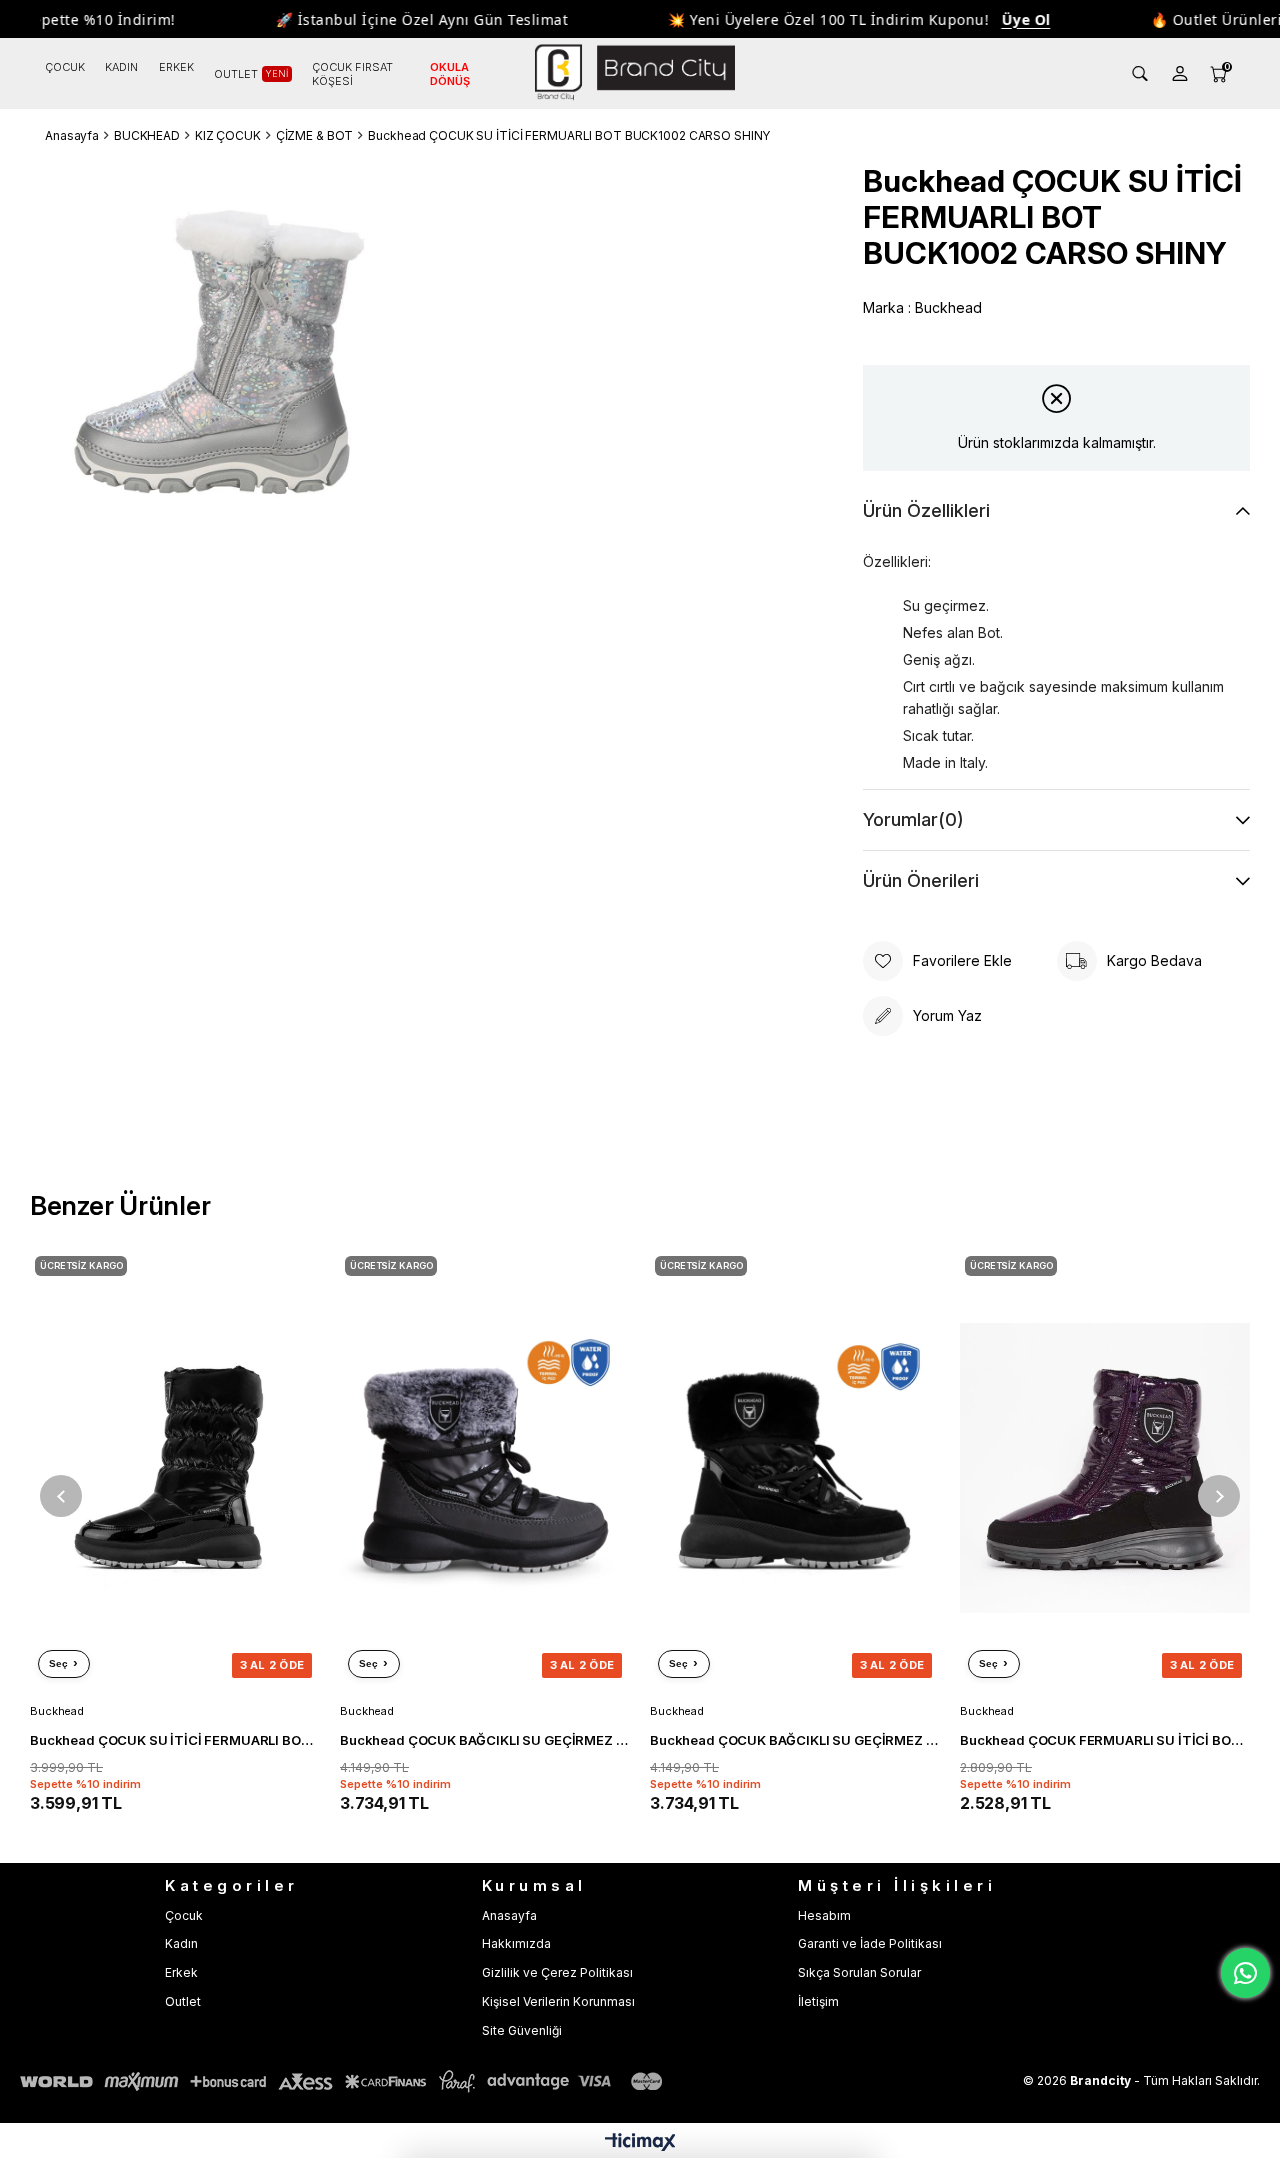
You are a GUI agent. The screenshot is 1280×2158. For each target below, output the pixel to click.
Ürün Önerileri (921, 880)
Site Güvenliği (522, 2030)
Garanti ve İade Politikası (870, 1943)
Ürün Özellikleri (926, 510)
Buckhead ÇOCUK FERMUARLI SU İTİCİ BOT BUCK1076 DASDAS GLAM (1105, 1740)
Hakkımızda (516, 1943)
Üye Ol (1000, 19)
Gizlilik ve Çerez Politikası (557, 1972)
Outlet (183, 2001)
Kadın (181, 1943)
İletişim (818, 2001)
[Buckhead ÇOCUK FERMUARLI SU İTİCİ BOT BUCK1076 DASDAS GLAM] (1105, 1468)
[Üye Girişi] (1180, 74)
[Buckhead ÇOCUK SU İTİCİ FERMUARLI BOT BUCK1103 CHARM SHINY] (175, 1468)
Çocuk (184, 1915)
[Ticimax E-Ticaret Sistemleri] (640, 2143)
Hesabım (824, 1915)
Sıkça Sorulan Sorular (859, 1972)
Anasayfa (509, 1915)
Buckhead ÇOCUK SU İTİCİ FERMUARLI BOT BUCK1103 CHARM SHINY (175, 1740)
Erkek (181, 1972)
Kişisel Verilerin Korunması (558, 2001)
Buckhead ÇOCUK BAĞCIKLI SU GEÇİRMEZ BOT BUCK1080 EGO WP (485, 1740)
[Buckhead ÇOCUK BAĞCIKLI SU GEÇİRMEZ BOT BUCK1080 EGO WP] (485, 1468)
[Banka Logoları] (345, 2081)
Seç (58, 1663)
